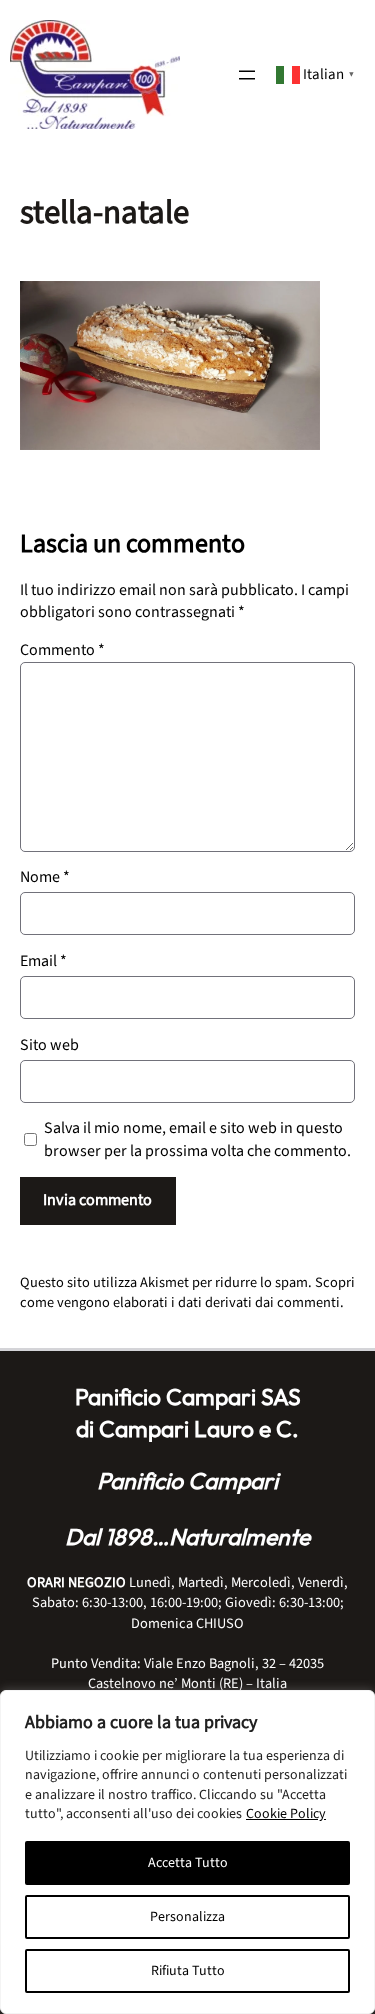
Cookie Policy (286, 1814)
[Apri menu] (247, 75)
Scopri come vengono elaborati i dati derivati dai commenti (187, 1292)
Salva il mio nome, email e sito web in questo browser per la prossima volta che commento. (197, 1139)
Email (43, 961)
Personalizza (187, 1917)
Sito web (49, 1045)
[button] (317, 73)
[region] (187, 1852)
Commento (62, 650)
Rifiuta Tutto (188, 1971)
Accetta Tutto (188, 1863)
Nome (45, 877)
